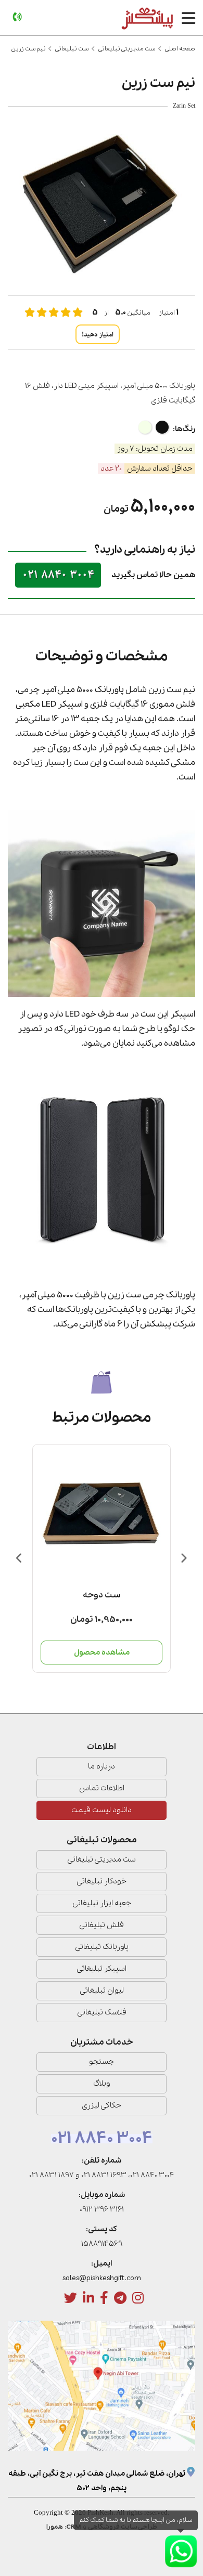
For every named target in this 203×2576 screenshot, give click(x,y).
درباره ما (102, 1766)
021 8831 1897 (52, 2175)
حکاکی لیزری (102, 2105)
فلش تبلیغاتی (102, 1925)
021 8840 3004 (58, 575)
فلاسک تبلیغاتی (102, 2012)
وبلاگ (102, 2084)
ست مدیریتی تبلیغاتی (127, 49)
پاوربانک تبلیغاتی (102, 1947)
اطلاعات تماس (102, 1788)
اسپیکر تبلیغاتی (102, 1969)
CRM (74, 2527)
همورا (55, 2527)
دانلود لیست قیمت (102, 1810)
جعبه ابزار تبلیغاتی (102, 1903)
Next (183, 1558)
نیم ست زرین (28, 49)
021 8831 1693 (104, 2175)
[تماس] (17, 17)
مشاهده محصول (102, 1653)
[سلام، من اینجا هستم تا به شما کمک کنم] (181, 2551)
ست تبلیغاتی (72, 49)
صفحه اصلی (180, 49)
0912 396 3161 (102, 2209)
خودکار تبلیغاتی (102, 1881)
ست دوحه (102, 1595)
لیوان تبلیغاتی (102, 1990)
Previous (20, 1558)
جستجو (102, 2062)
